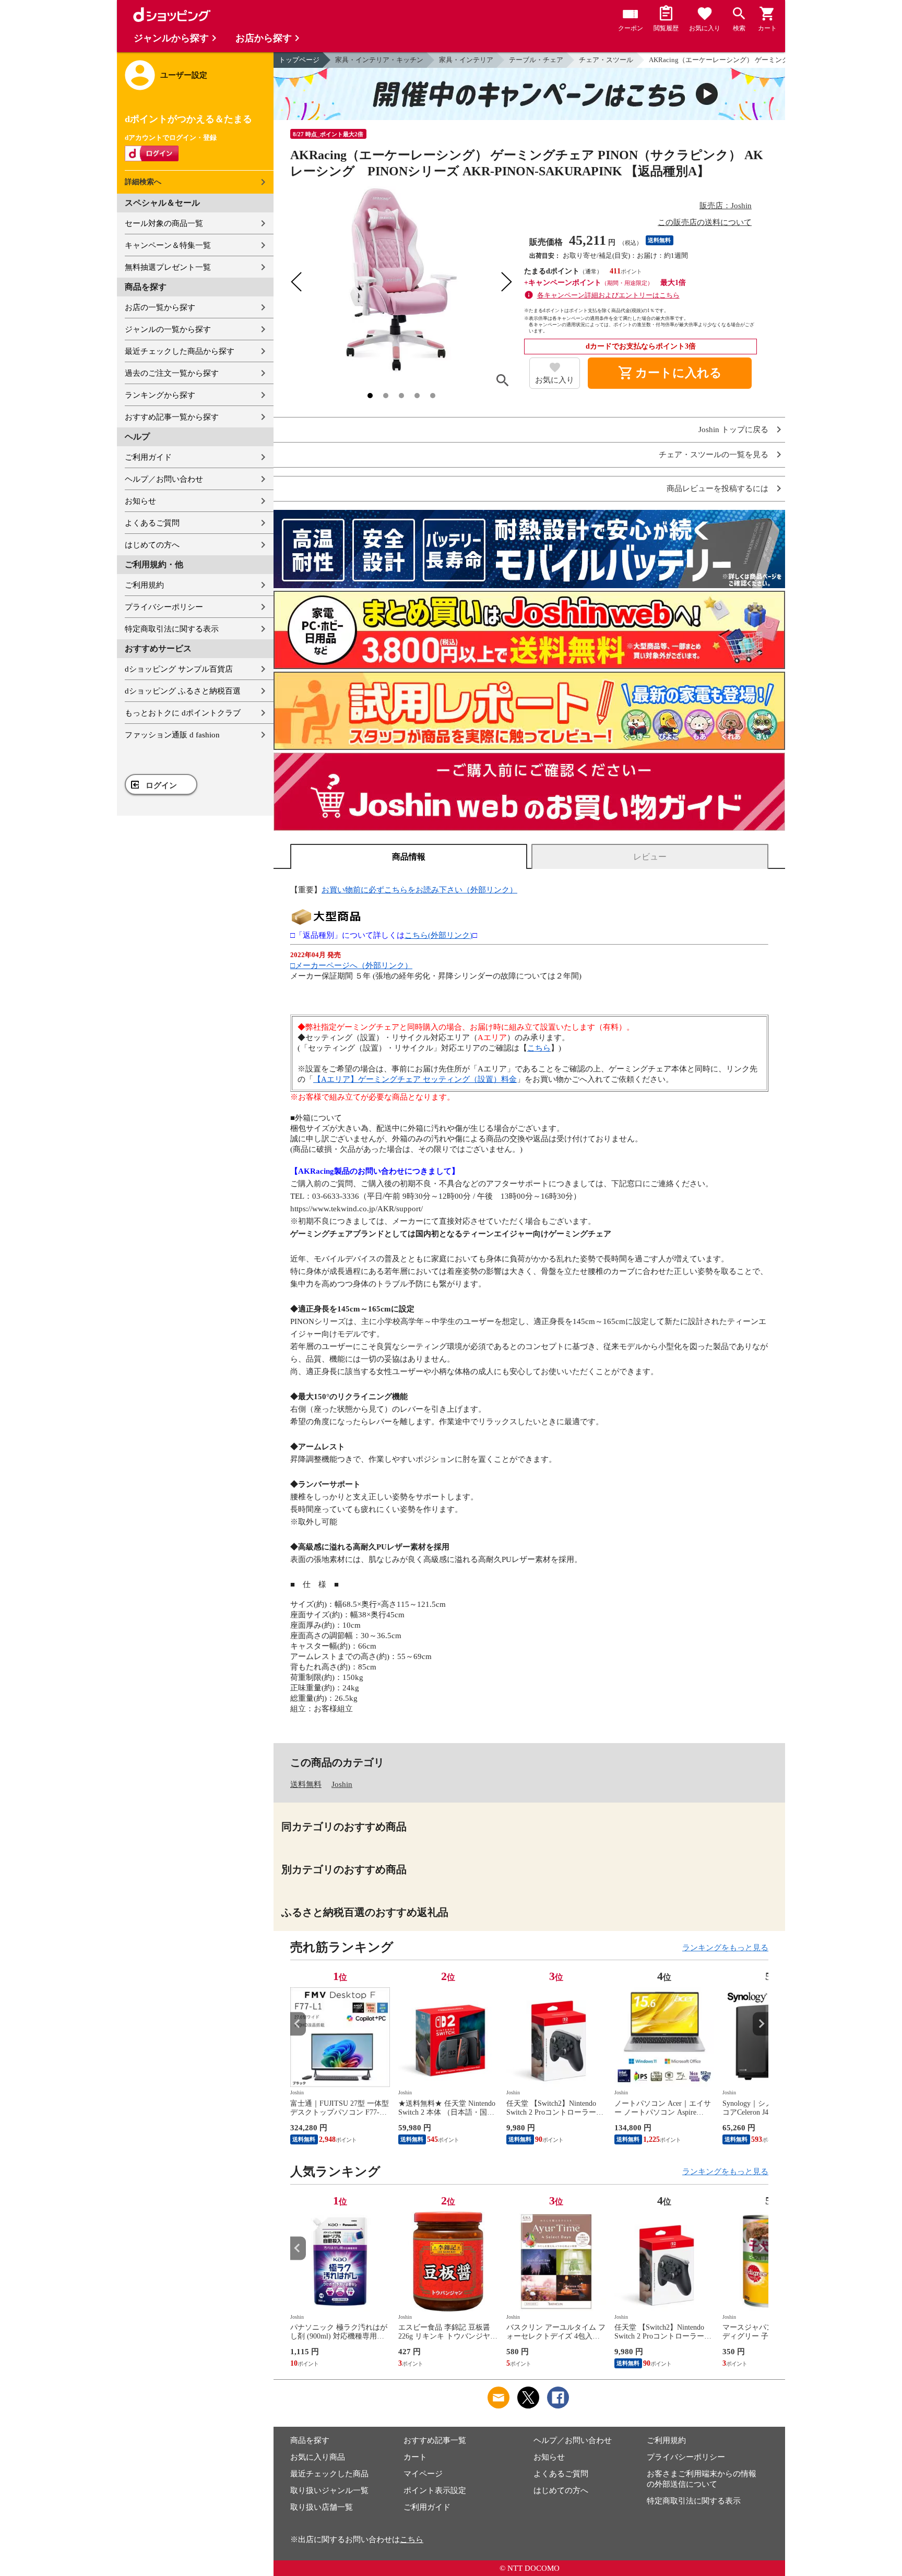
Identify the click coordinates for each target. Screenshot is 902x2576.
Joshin (342, 1784)
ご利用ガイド (148, 457)
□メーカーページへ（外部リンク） (351, 965)
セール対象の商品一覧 (164, 223)
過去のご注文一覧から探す (172, 373)
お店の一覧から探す (160, 307)
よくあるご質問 (152, 523)
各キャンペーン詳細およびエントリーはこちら (608, 295)
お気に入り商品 (318, 2457)
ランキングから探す (160, 395)
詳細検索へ (143, 182)
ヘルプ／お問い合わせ (164, 479)
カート (415, 2457)
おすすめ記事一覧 (435, 2440)
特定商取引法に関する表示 (172, 629)
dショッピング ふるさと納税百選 (183, 691)
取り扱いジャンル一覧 (329, 2490)
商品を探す (310, 2440)
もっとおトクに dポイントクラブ (183, 713)
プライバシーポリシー (164, 607)
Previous (298, 2024)
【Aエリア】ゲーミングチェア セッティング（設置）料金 (415, 1079)
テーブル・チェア (536, 60)
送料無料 (306, 1784)
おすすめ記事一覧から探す (172, 417)
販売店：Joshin (726, 206)
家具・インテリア (466, 60)
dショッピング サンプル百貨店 (179, 669)
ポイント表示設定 (435, 2490)
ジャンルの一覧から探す (168, 329)
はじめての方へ (152, 545)
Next (761, 2024)
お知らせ (140, 501)
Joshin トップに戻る (733, 430)
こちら (539, 1048)
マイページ (423, 2474)
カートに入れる (670, 373)
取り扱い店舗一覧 (322, 2507)
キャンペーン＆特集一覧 (168, 245)
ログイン (161, 785)
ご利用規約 (144, 585)
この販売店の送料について (705, 222)
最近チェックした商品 (329, 2474)
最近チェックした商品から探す (180, 351)
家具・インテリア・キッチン (379, 60)
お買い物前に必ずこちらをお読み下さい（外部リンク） (419, 890)
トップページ (299, 60)
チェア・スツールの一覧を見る (714, 455)
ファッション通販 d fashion (172, 735)
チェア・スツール (606, 60)
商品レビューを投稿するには (717, 489)
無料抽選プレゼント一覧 (168, 267)
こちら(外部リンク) (438, 935)
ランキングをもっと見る (725, 1948)
